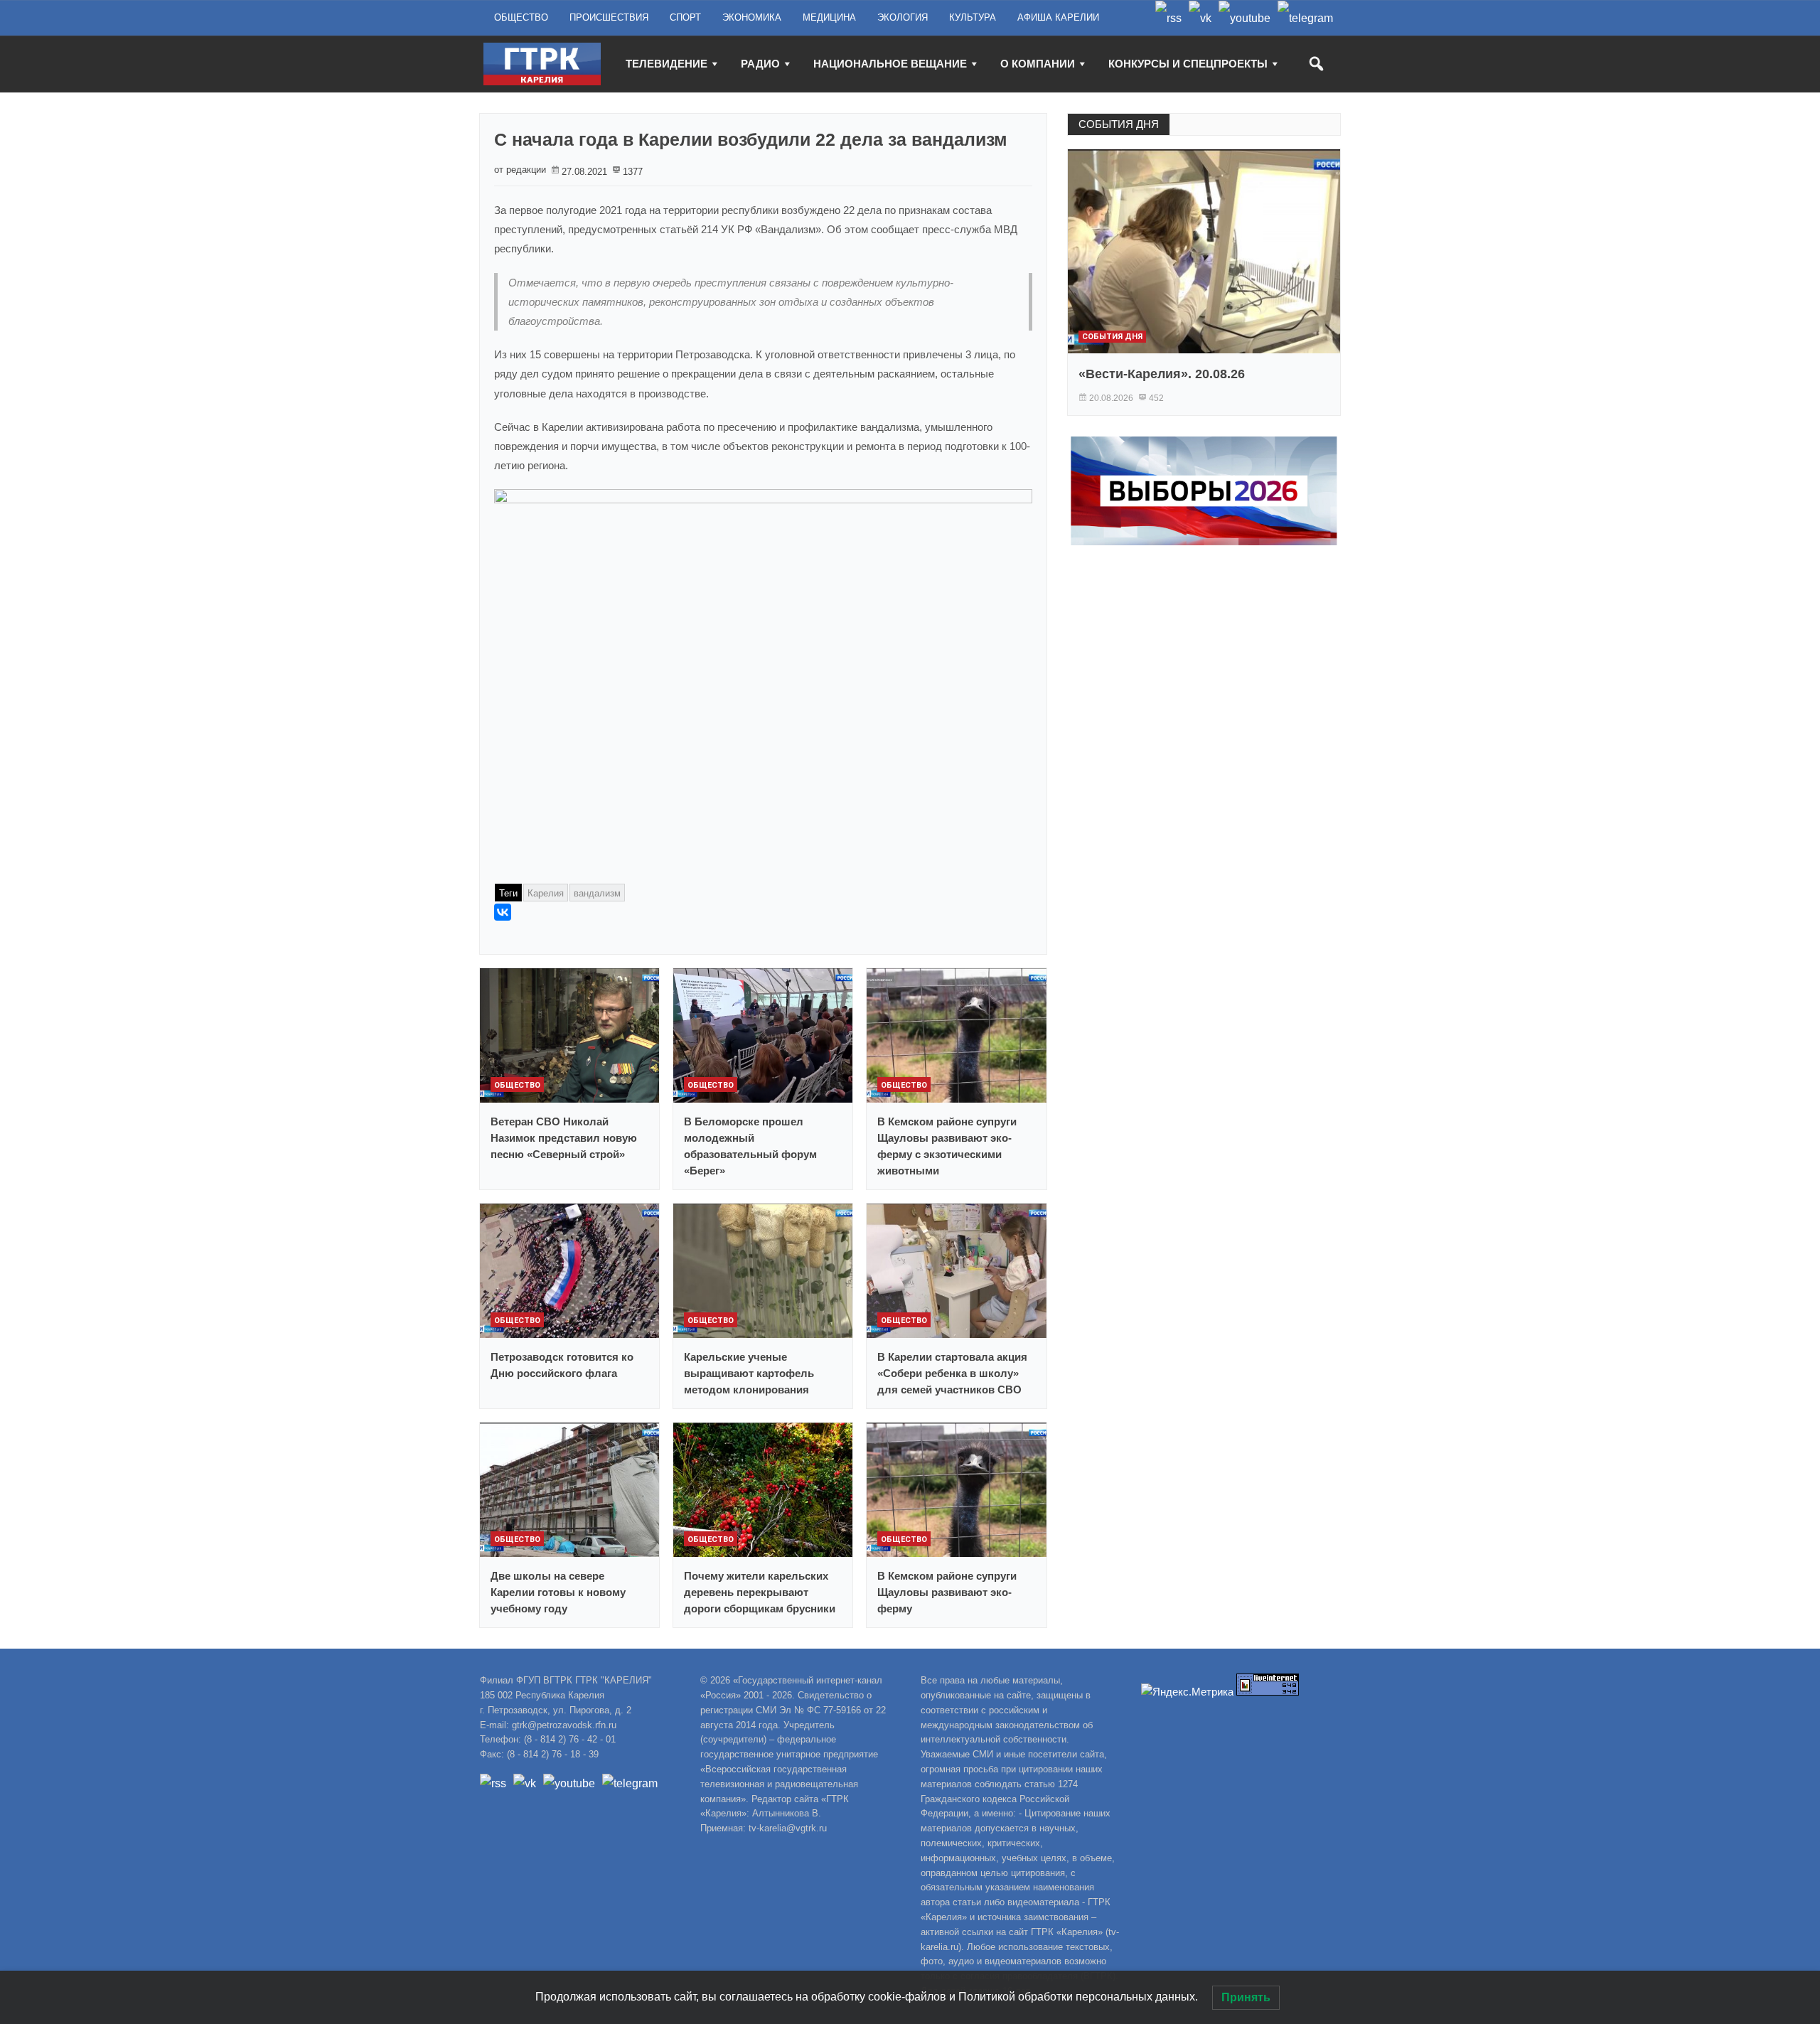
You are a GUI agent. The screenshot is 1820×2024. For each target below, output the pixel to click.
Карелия (546, 893)
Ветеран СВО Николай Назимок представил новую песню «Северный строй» (564, 1138)
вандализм (597, 893)
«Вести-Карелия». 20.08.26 (1162, 374)
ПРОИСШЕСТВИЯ (609, 17)
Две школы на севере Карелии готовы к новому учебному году (558, 1592)
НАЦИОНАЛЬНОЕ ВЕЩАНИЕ (890, 64)
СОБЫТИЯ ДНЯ (1119, 124)
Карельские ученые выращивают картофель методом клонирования (749, 1373)
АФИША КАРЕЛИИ (1058, 17)
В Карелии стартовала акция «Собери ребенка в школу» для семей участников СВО (952, 1373)
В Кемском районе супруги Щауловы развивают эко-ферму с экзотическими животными (947, 1146)
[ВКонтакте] (503, 912)
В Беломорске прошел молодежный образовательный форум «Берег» (750, 1146)
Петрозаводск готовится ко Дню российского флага (562, 1365)
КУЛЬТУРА (973, 17)
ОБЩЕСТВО (521, 17)
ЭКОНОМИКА (752, 17)
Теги (508, 893)
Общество (517, 1085)
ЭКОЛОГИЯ (903, 17)
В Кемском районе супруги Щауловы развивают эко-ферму (947, 1592)
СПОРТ (685, 17)
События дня (1112, 337)
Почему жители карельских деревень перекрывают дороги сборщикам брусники (760, 1592)
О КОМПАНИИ (1038, 64)
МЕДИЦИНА (829, 17)
